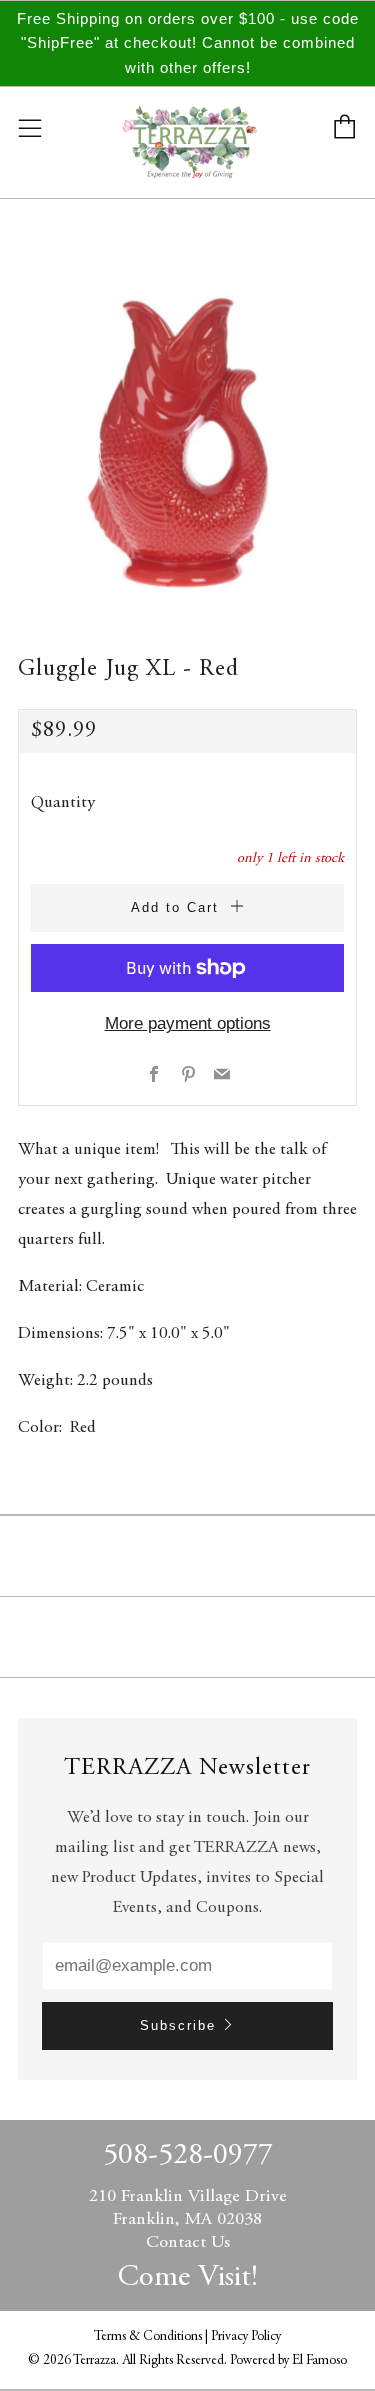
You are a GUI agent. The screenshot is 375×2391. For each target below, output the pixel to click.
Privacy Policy (246, 2337)
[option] (187, 432)
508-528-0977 (188, 2156)
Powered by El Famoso (288, 2361)
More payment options (188, 1023)
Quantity (63, 803)
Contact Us (188, 2243)
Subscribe (178, 2025)
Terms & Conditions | (152, 2337)
